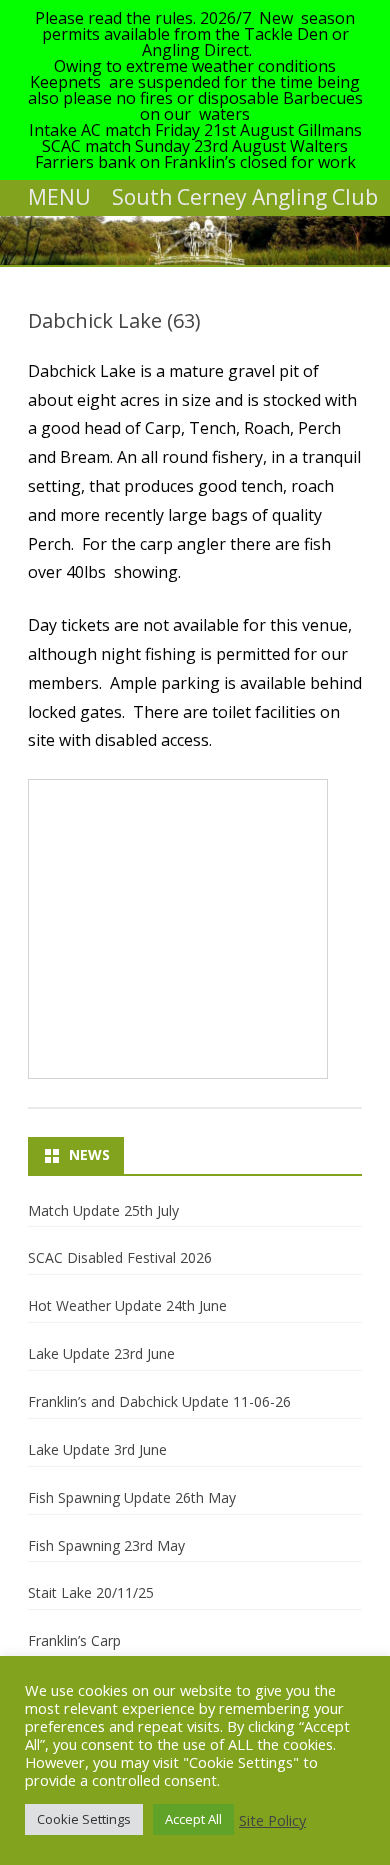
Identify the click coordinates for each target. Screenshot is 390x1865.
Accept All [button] (193, 1819)
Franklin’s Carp (74, 1640)
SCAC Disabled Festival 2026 (120, 1257)
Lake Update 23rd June (101, 1353)
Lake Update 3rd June (97, 1449)
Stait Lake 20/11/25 (91, 1592)
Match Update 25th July (103, 1210)
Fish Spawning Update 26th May (132, 1497)
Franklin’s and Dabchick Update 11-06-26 (159, 1401)
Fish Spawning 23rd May (106, 1545)
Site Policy (272, 1820)
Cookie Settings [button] (84, 1819)
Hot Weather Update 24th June (127, 1305)
